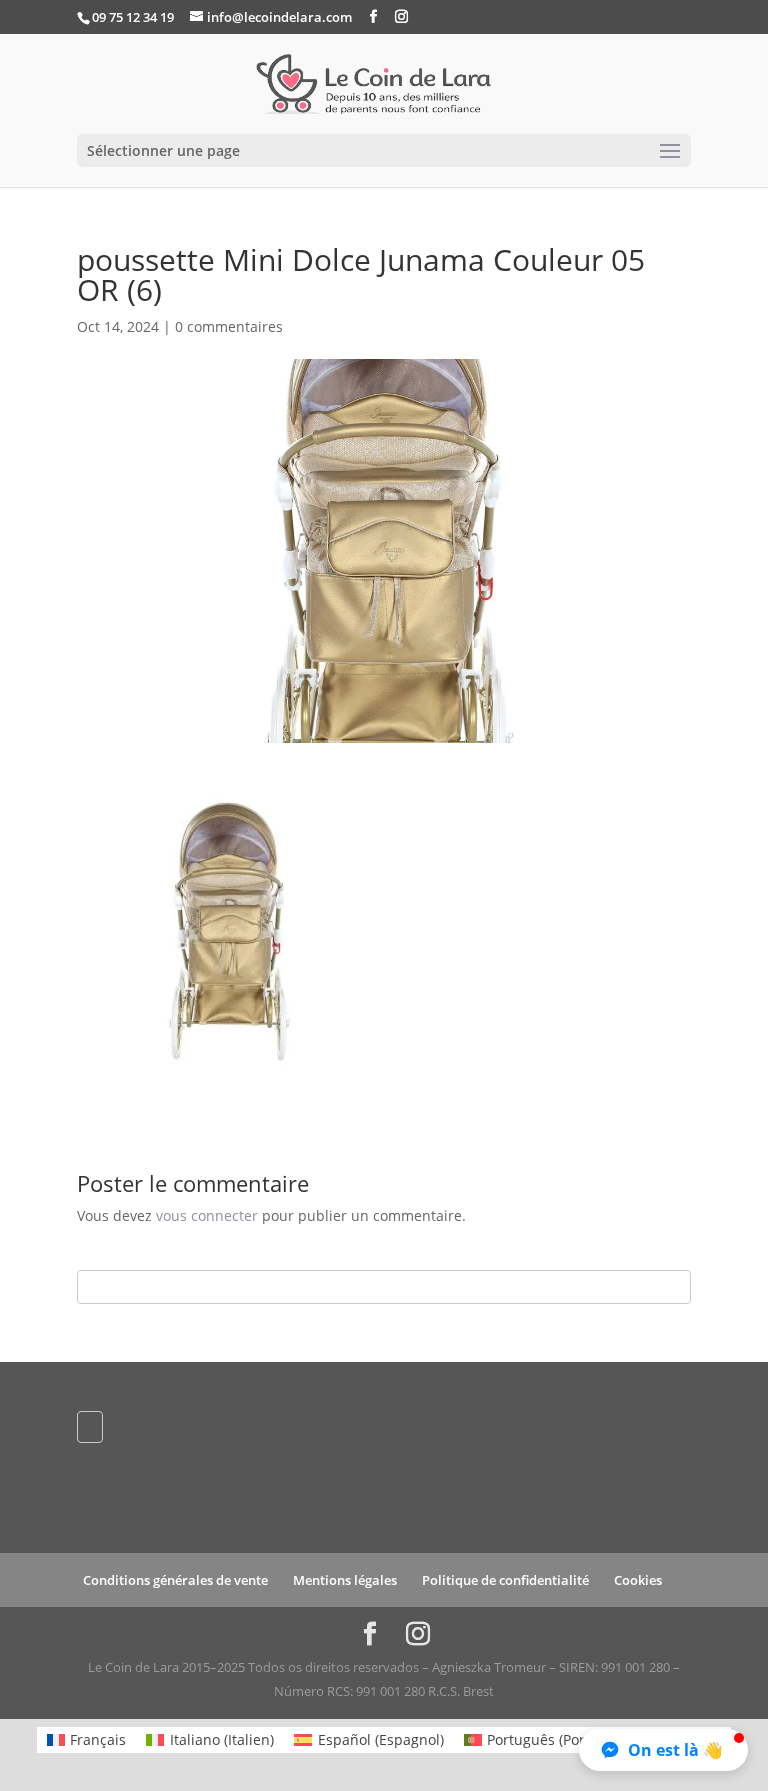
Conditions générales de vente (175, 1580)
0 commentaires (229, 326)
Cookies (638, 1580)
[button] (663, 1750)
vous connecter (207, 1215)
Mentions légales (345, 1580)
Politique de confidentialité (505, 1580)
